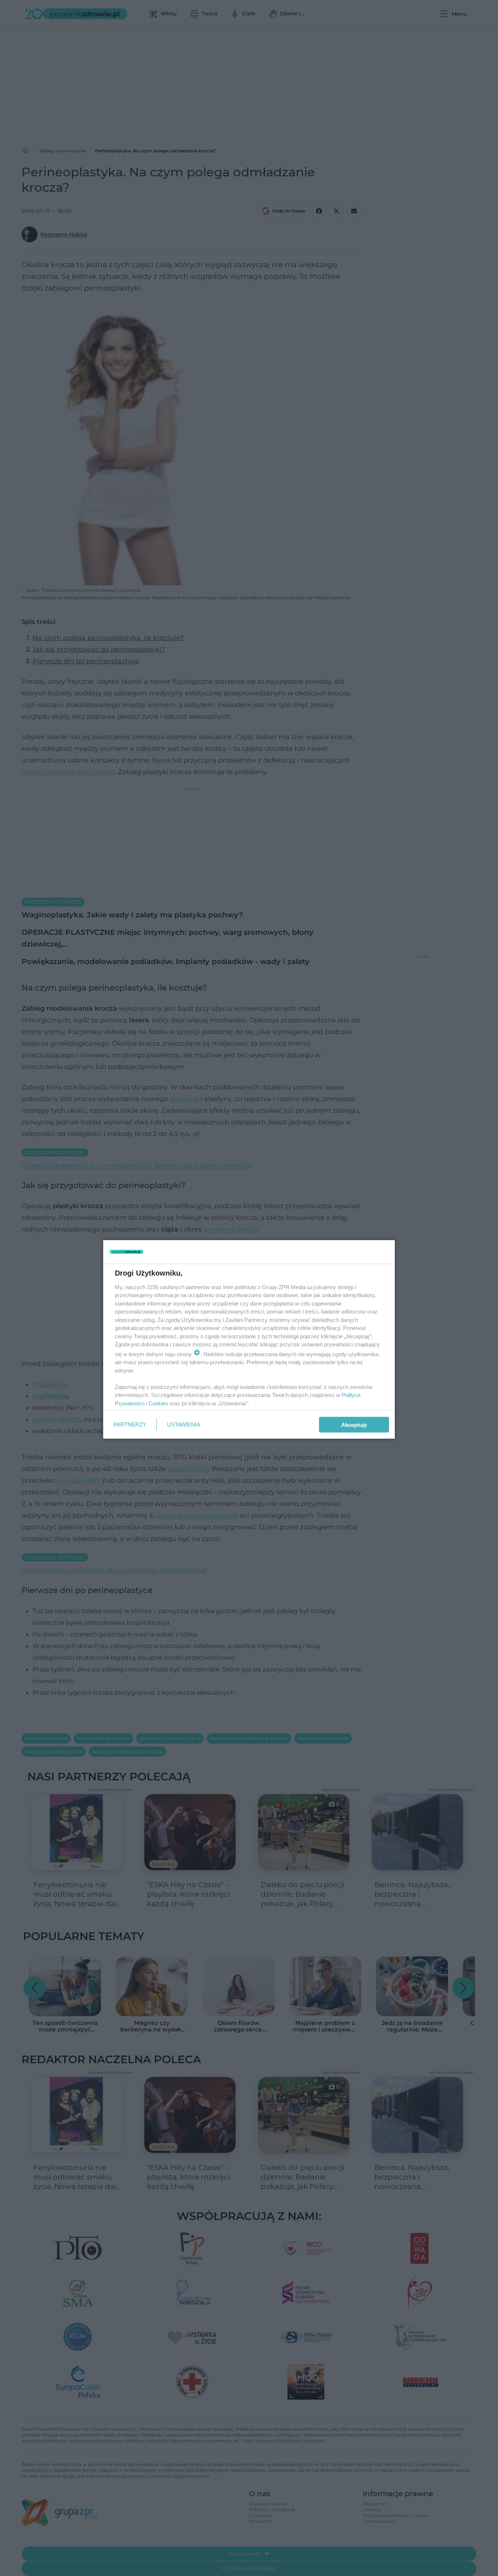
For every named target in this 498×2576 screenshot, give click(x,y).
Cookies (158, 1403)
